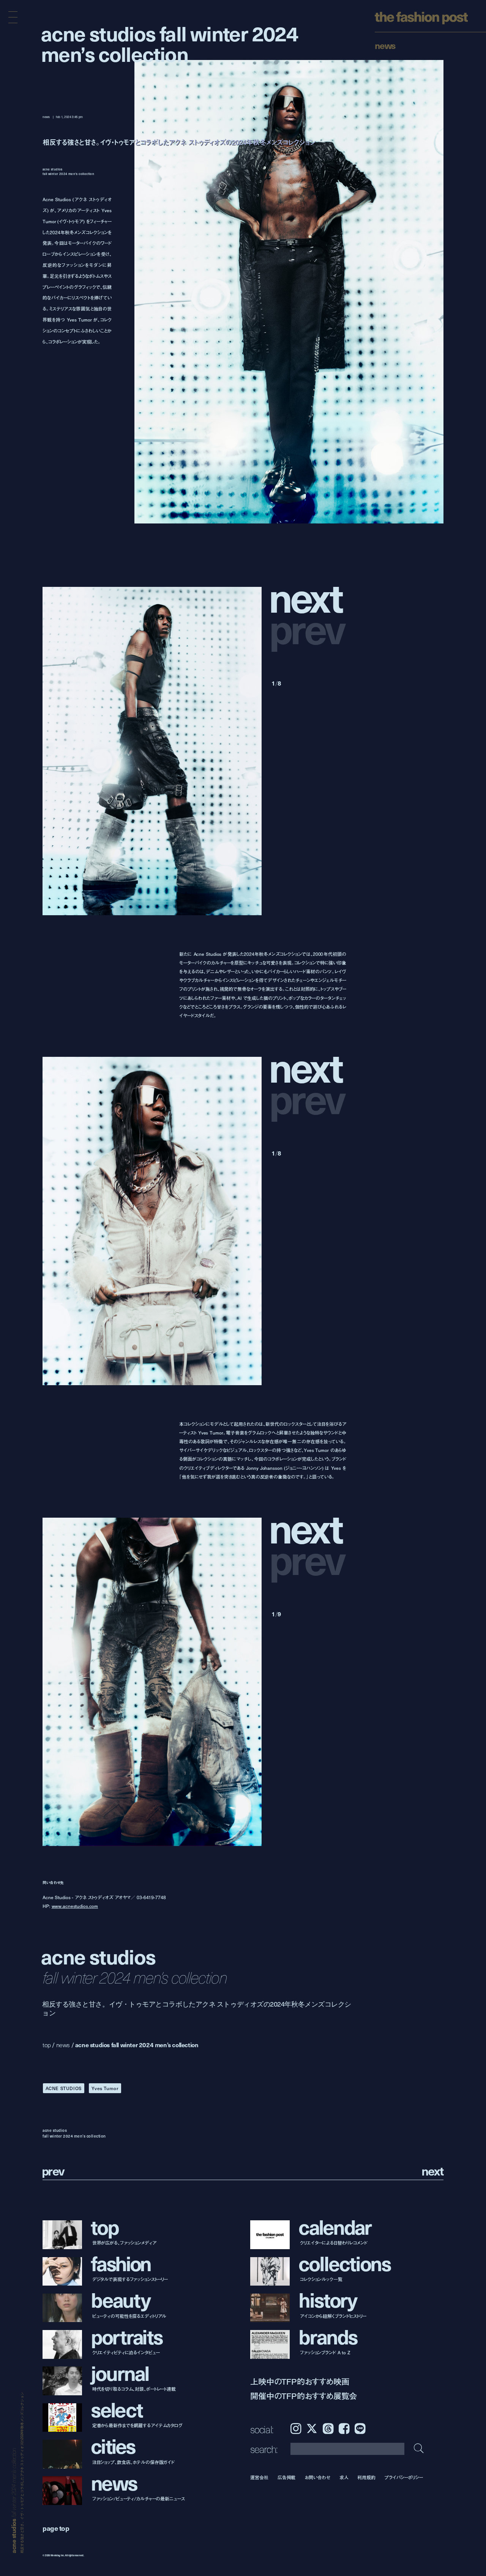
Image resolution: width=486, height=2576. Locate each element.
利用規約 (366, 2477)
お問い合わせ (317, 2477)
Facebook (344, 2429)
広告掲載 (287, 2477)
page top (56, 2528)
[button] (309, 596)
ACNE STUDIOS (64, 2088)
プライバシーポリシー (404, 2477)
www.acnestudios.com (75, 1906)
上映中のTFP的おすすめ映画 (300, 2381)
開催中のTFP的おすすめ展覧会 (304, 2396)
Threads (328, 2429)
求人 (344, 2477)
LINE (360, 2429)
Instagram (296, 2429)
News (385, 45)
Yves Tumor (105, 2088)
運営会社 (259, 2477)
